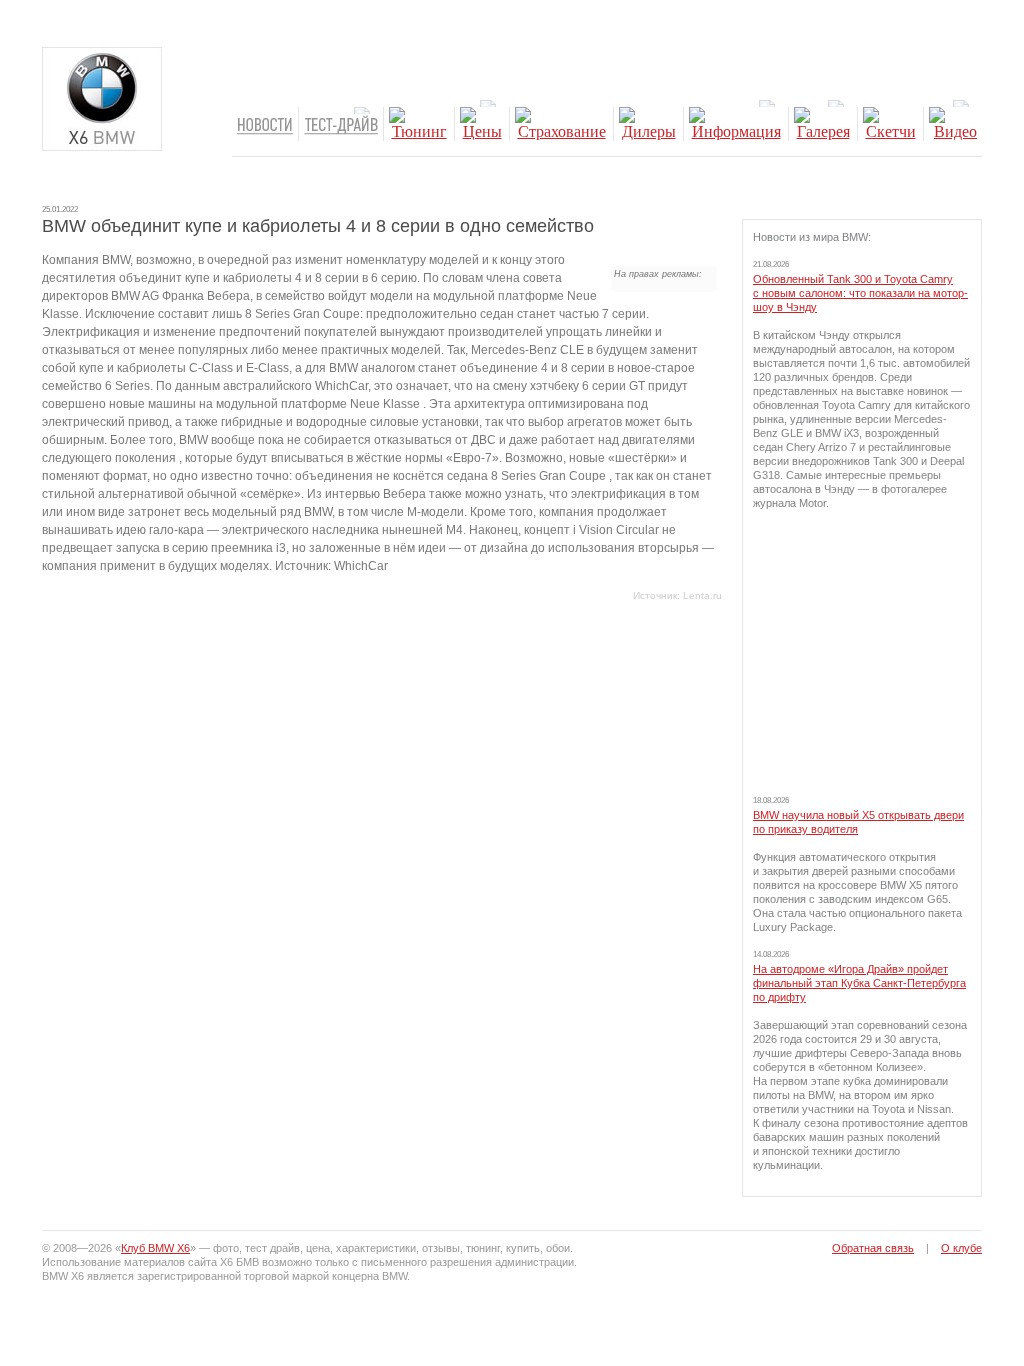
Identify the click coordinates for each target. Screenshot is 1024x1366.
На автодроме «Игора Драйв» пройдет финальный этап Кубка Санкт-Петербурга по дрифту (859, 983)
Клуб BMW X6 (155, 1248)
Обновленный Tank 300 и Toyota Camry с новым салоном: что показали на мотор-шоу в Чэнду (860, 293)
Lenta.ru (702, 595)
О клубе (961, 1248)
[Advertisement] (862, 652)
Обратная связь (873, 1248)
